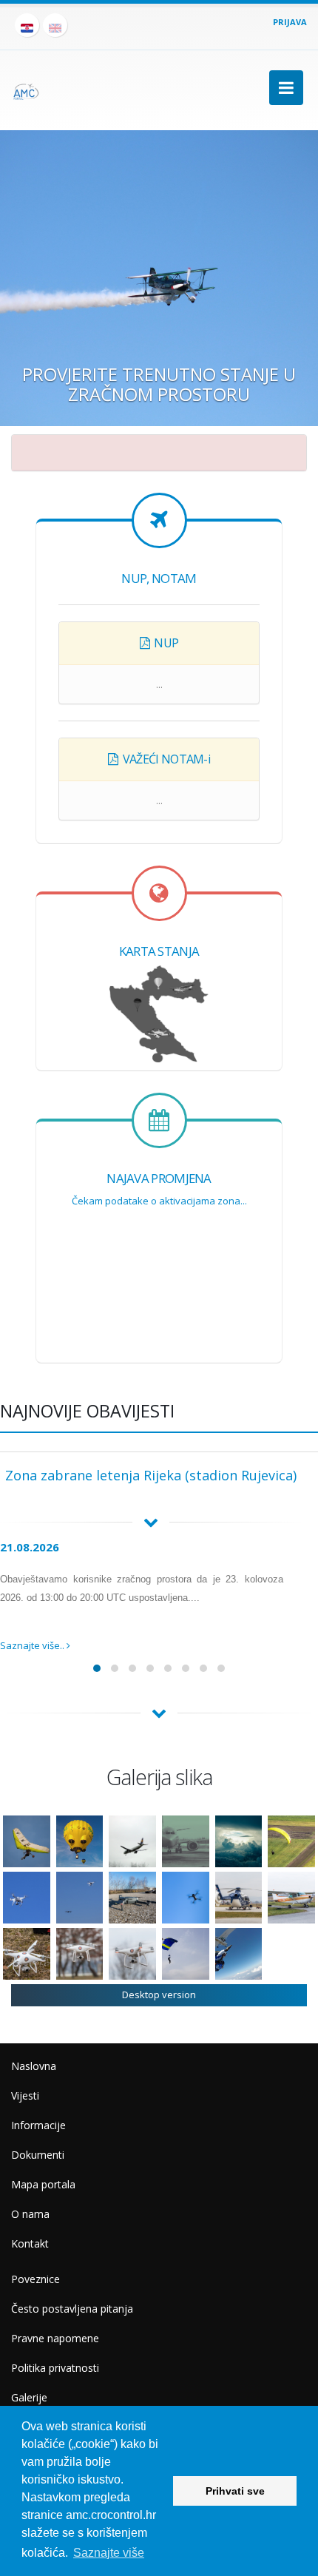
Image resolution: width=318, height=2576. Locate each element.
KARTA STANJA (159, 951)
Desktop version (159, 1995)
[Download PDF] (145, 643)
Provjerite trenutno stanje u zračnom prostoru (159, 384)
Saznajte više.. (33, 1645)
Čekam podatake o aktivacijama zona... (159, 1201)
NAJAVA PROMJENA (159, 1178)
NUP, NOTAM (159, 578)
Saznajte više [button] (109, 2553)
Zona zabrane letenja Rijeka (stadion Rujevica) (151, 1475)
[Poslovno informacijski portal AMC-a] (26, 87)
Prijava (290, 22)
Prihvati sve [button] (235, 2491)
